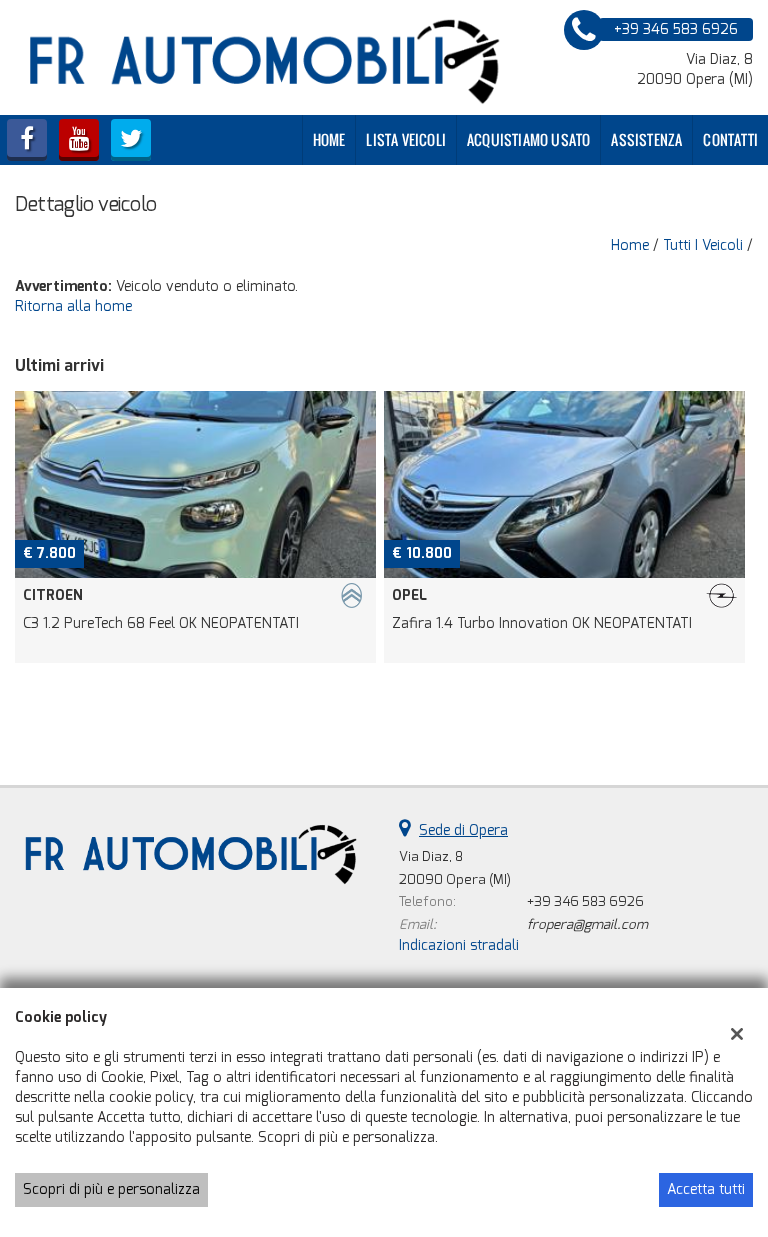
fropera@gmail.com (587, 924)
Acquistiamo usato (528, 139)
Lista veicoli (406, 139)
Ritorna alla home (73, 306)
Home (329, 139)
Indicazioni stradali (459, 945)
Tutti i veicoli (703, 245)
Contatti (730, 139)
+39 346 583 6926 (585, 901)
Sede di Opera (463, 830)
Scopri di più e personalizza (111, 1189)
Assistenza (646, 139)
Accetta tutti (706, 1189)
